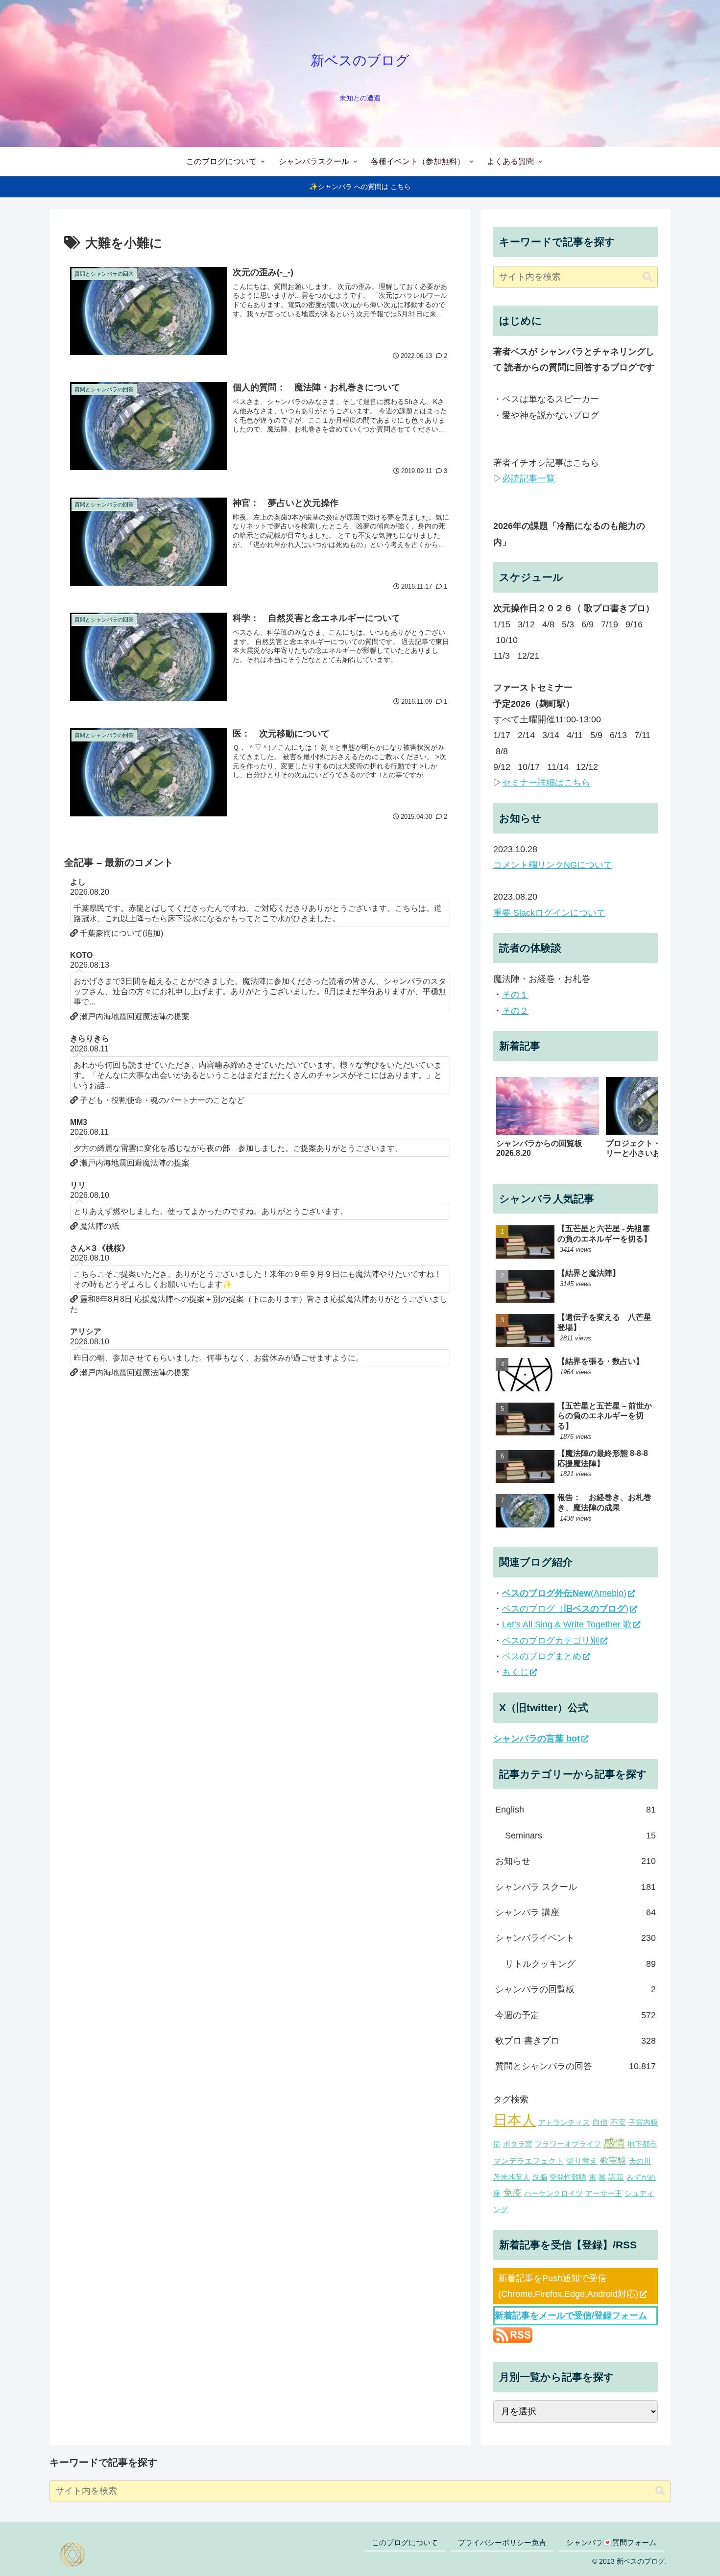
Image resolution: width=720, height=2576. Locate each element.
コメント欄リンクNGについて (553, 865)
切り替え (582, 2161)
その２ (515, 1011)
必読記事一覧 (528, 478)
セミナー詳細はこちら (546, 783)
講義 (616, 2176)
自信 (600, 2122)
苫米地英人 (512, 2177)
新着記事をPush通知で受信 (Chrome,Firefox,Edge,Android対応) (568, 2286)
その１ (515, 995)
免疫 (512, 2193)
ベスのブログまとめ (542, 1656)
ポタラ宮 (518, 2144)
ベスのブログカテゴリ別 (551, 1641)
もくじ (515, 1672)
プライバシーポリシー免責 (502, 2542)
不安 (618, 2122)
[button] (648, 277)
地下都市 (642, 2144)
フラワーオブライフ (568, 2144)
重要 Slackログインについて (549, 913)
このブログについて (405, 2542)
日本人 (515, 2120)
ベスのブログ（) (565, 1609)
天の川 (640, 2161)
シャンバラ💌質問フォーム (611, 2542)
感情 (614, 2143)
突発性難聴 (568, 2177)
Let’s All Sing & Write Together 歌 (567, 1624)
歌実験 (613, 2161)
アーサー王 (604, 2194)
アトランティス (564, 2123)
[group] (548, 1122)
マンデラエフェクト (528, 2161)
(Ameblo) (564, 1593)
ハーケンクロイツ (553, 2194)
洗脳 (540, 2177)
